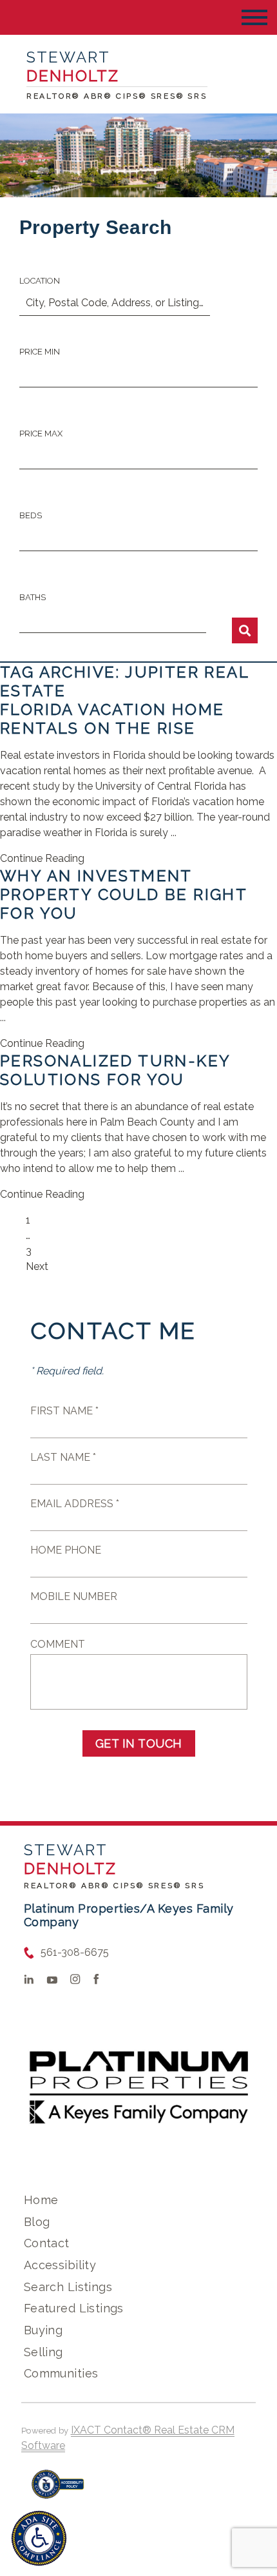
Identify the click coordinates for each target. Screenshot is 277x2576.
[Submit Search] (245, 630)
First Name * (64, 1411)
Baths (33, 597)
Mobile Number (74, 1596)
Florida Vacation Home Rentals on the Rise (112, 719)
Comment (58, 1644)
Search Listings (68, 2287)
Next (37, 1266)
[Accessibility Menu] (39, 2538)
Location (40, 281)
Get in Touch (139, 1743)
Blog (37, 2222)
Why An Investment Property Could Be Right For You (123, 894)
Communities (61, 2373)
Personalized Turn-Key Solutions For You (115, 1070)
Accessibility (60, 2265)
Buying (43, 2330)
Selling (43, 2352)
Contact (47, 2243)
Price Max (41, 434)
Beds (31, 515)
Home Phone (66, 1550)
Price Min (40, 352)
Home (41, 2200)
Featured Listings (74, 2308)
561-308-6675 (75, 1952)
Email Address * (75, 1504)
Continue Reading (42, 858)
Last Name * (63, 1457)
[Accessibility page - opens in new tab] (58, 2491)
